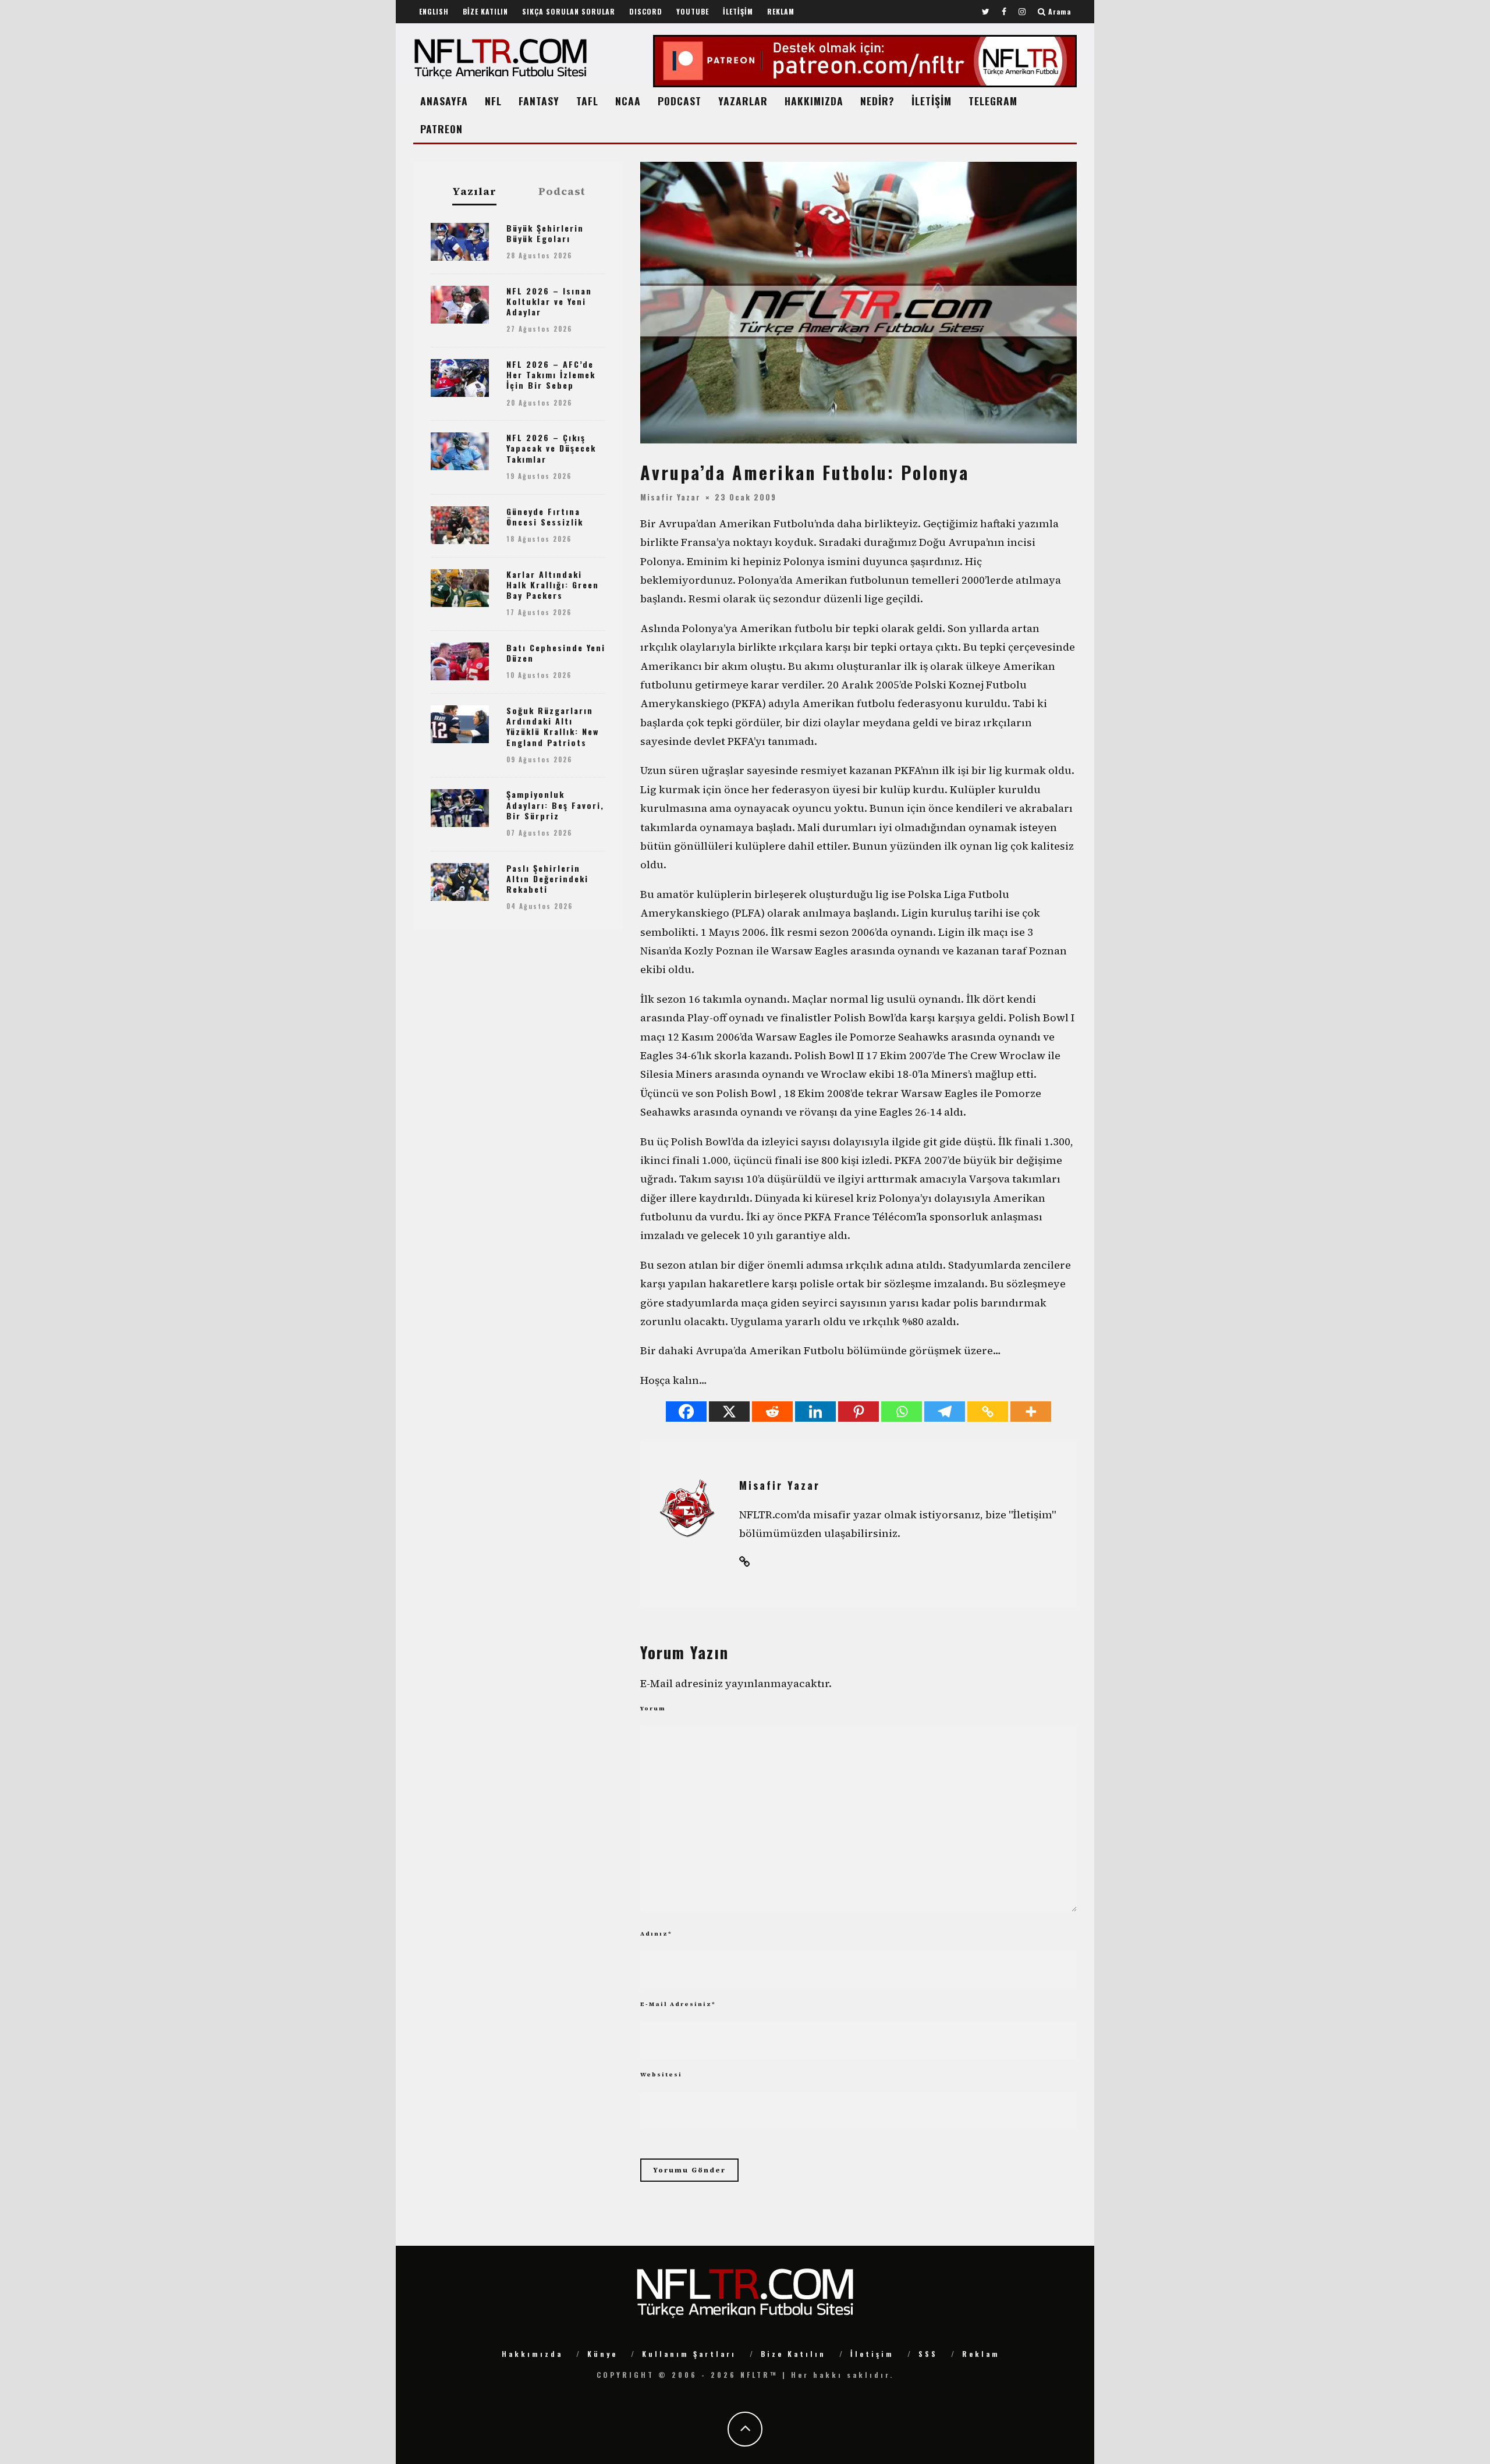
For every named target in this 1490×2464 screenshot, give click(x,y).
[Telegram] (945, 1412)
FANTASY (539, 101)
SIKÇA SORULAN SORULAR (569, 11)
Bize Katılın (793, 2354)
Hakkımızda (532, 2354)
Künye (602, 2354)
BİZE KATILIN (485, 11)
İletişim (872, 2354)
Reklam (981, 2354)
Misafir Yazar (670, 496)
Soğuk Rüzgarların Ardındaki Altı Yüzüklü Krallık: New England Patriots (553, 726)
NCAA (628, 101)
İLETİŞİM (738, 11)
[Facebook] (686, 1412)
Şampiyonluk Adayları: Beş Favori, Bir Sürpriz (555, 805)
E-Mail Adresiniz (678, 2004)
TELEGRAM (993, 101)
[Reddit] (772, 1412)
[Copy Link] (988, 1412)
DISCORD (646, 11)
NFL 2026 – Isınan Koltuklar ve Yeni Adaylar (549, 301)
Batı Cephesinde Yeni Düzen (556, 653)
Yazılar (474, 192)
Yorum (653, 1708)
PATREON (441, 129)
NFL (493, 101)
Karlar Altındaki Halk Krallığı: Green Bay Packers (553, 585)
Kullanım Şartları (689, 2354)
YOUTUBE (693, 11)
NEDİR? (877, 101)
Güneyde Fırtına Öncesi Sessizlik (545, 516)
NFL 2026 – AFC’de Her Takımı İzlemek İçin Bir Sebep (551, 374)
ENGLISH (434, 11)
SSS (928, 2354)
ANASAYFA (444, 101)
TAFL (587, 101)
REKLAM (781, 11)
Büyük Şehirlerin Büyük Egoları (545, 233)
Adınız (656, 1934)
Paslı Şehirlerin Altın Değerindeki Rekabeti (547, 878)
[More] (1031, 1412)
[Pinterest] (858, 1412)
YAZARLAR (743, 101)
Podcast (562, 191)
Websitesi (661, 2074)
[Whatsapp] (902, 1412)
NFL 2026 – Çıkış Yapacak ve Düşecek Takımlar (551, 448)
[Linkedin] (815, 1412)
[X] (729, 1412)
